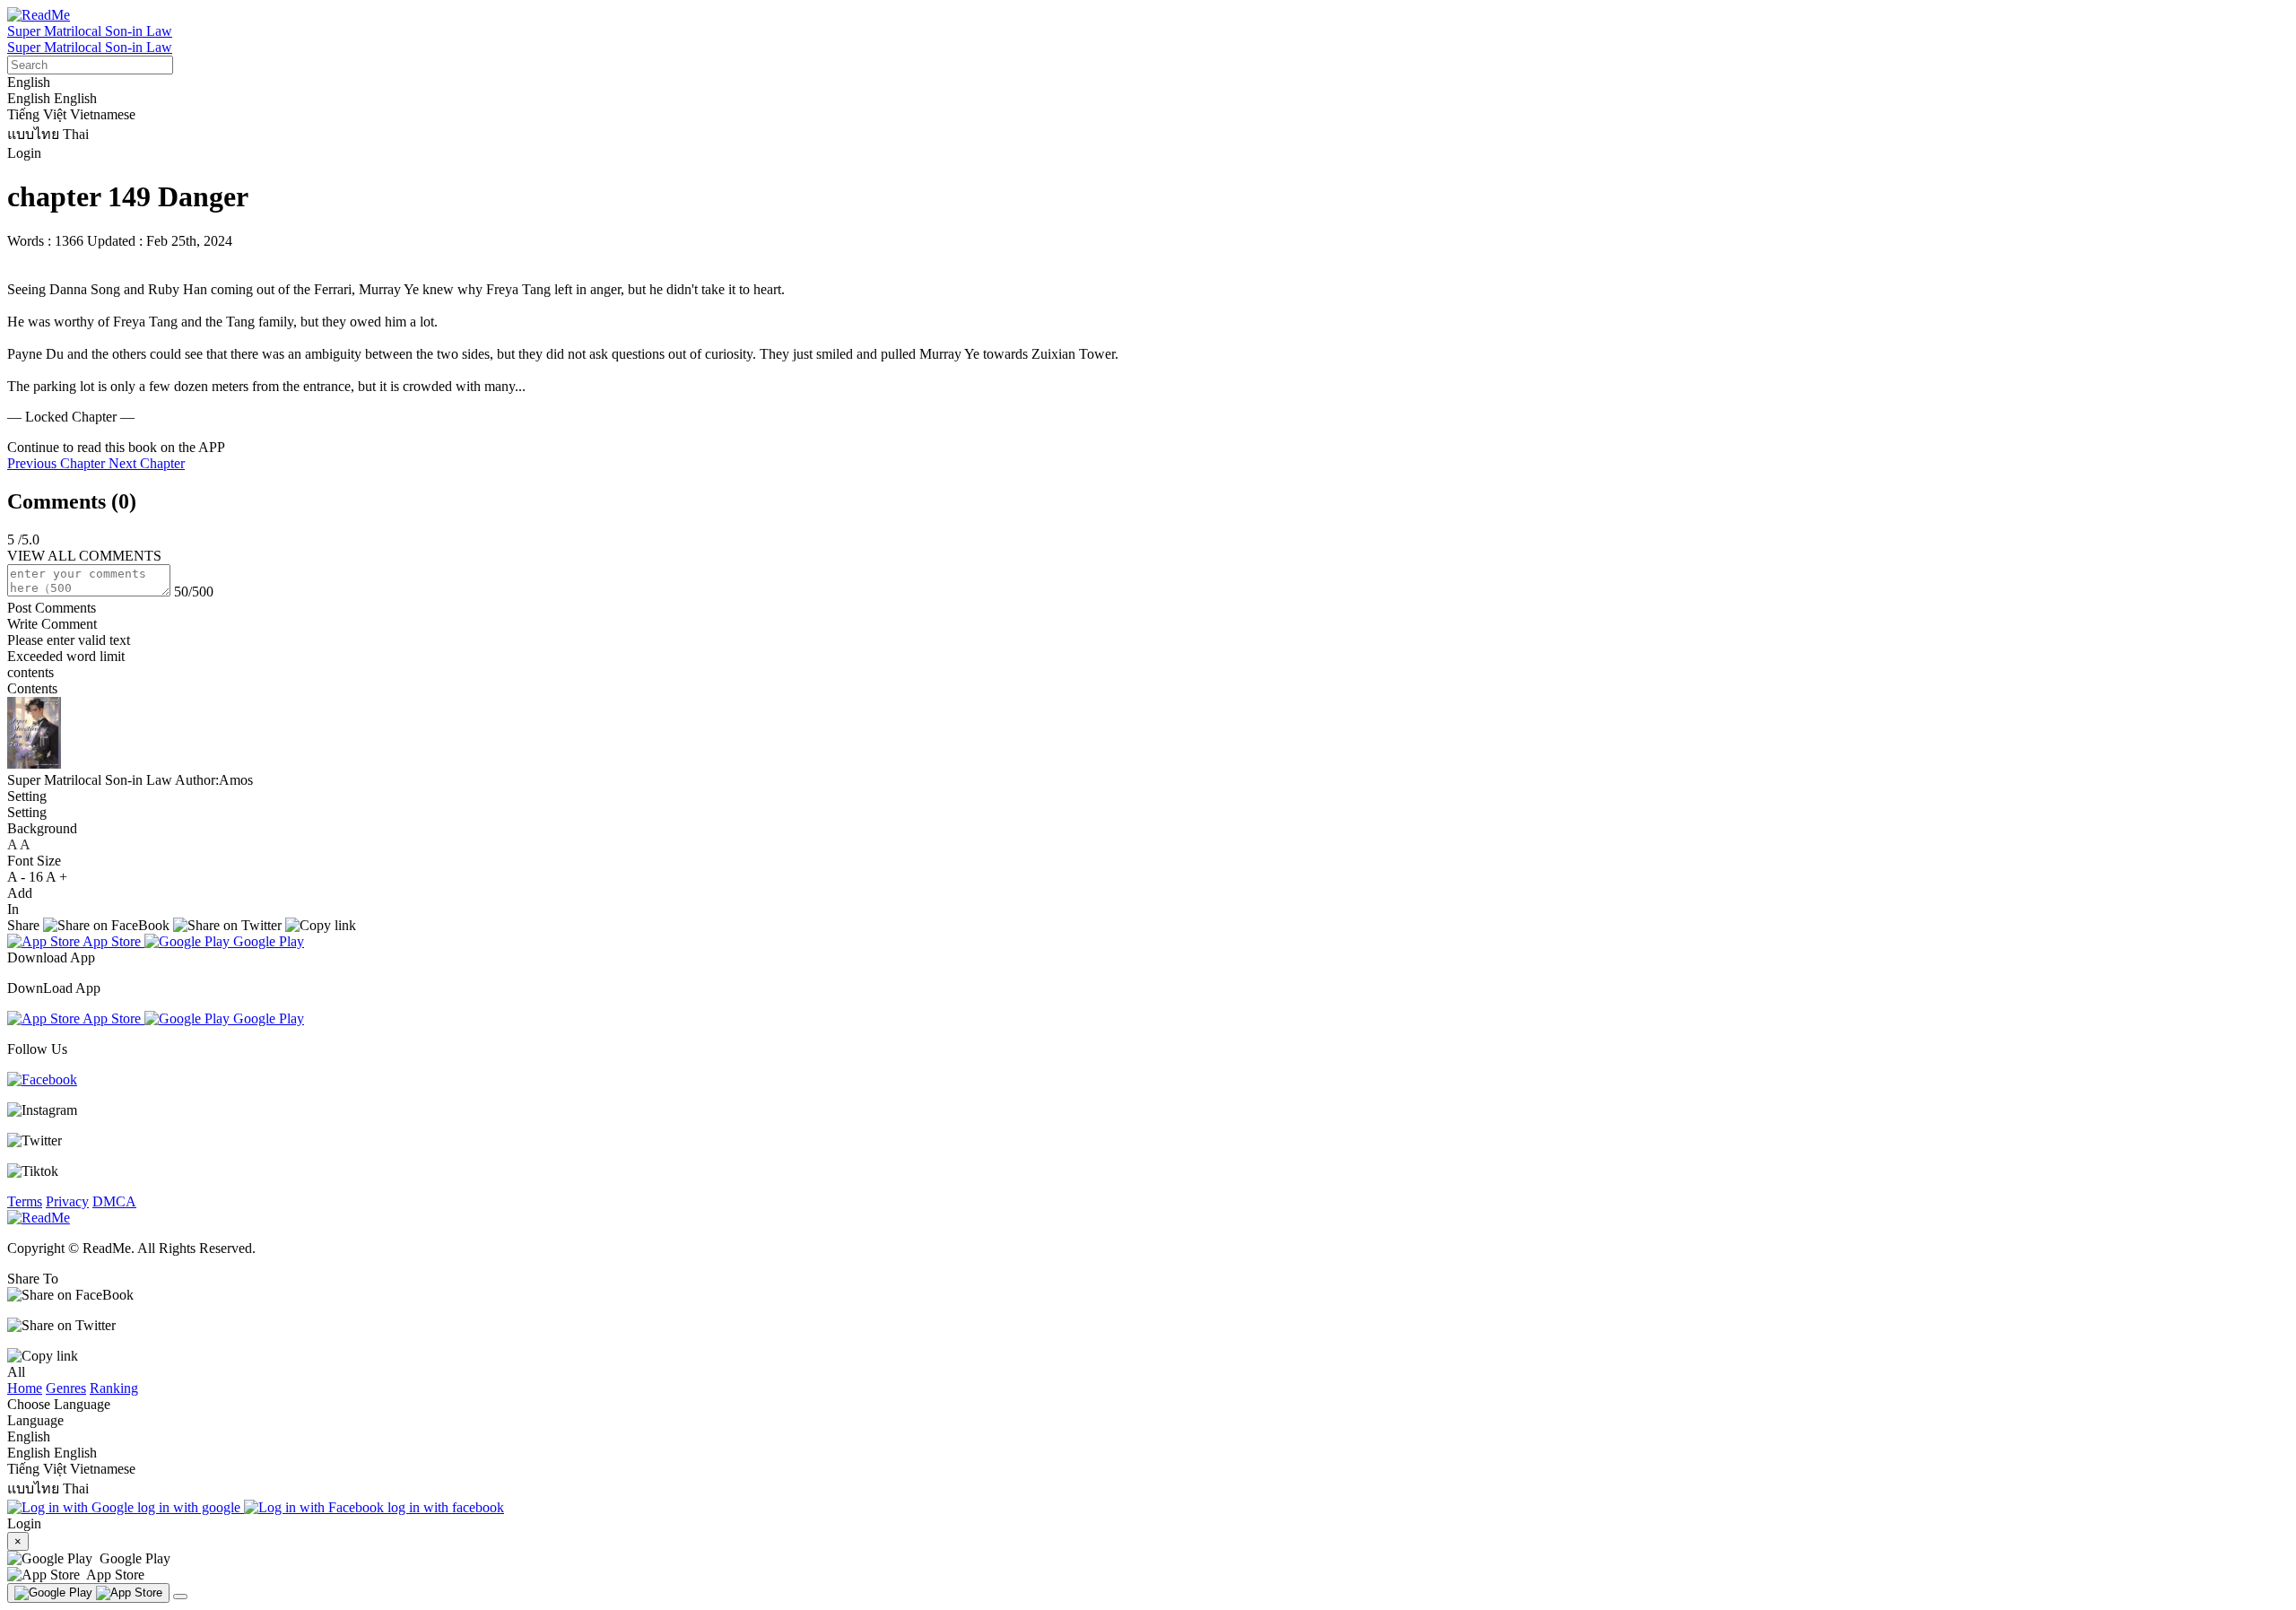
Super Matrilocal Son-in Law (90, 31)
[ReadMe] (39, 15)
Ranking (114, 1388)
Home (25, 1388)
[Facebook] (42, 1079)
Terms (25, 1201)
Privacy (67, 1201)
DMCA (114, 1201)
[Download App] (88, 1593)
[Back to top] (180, 1597)
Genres (66, 1388)
